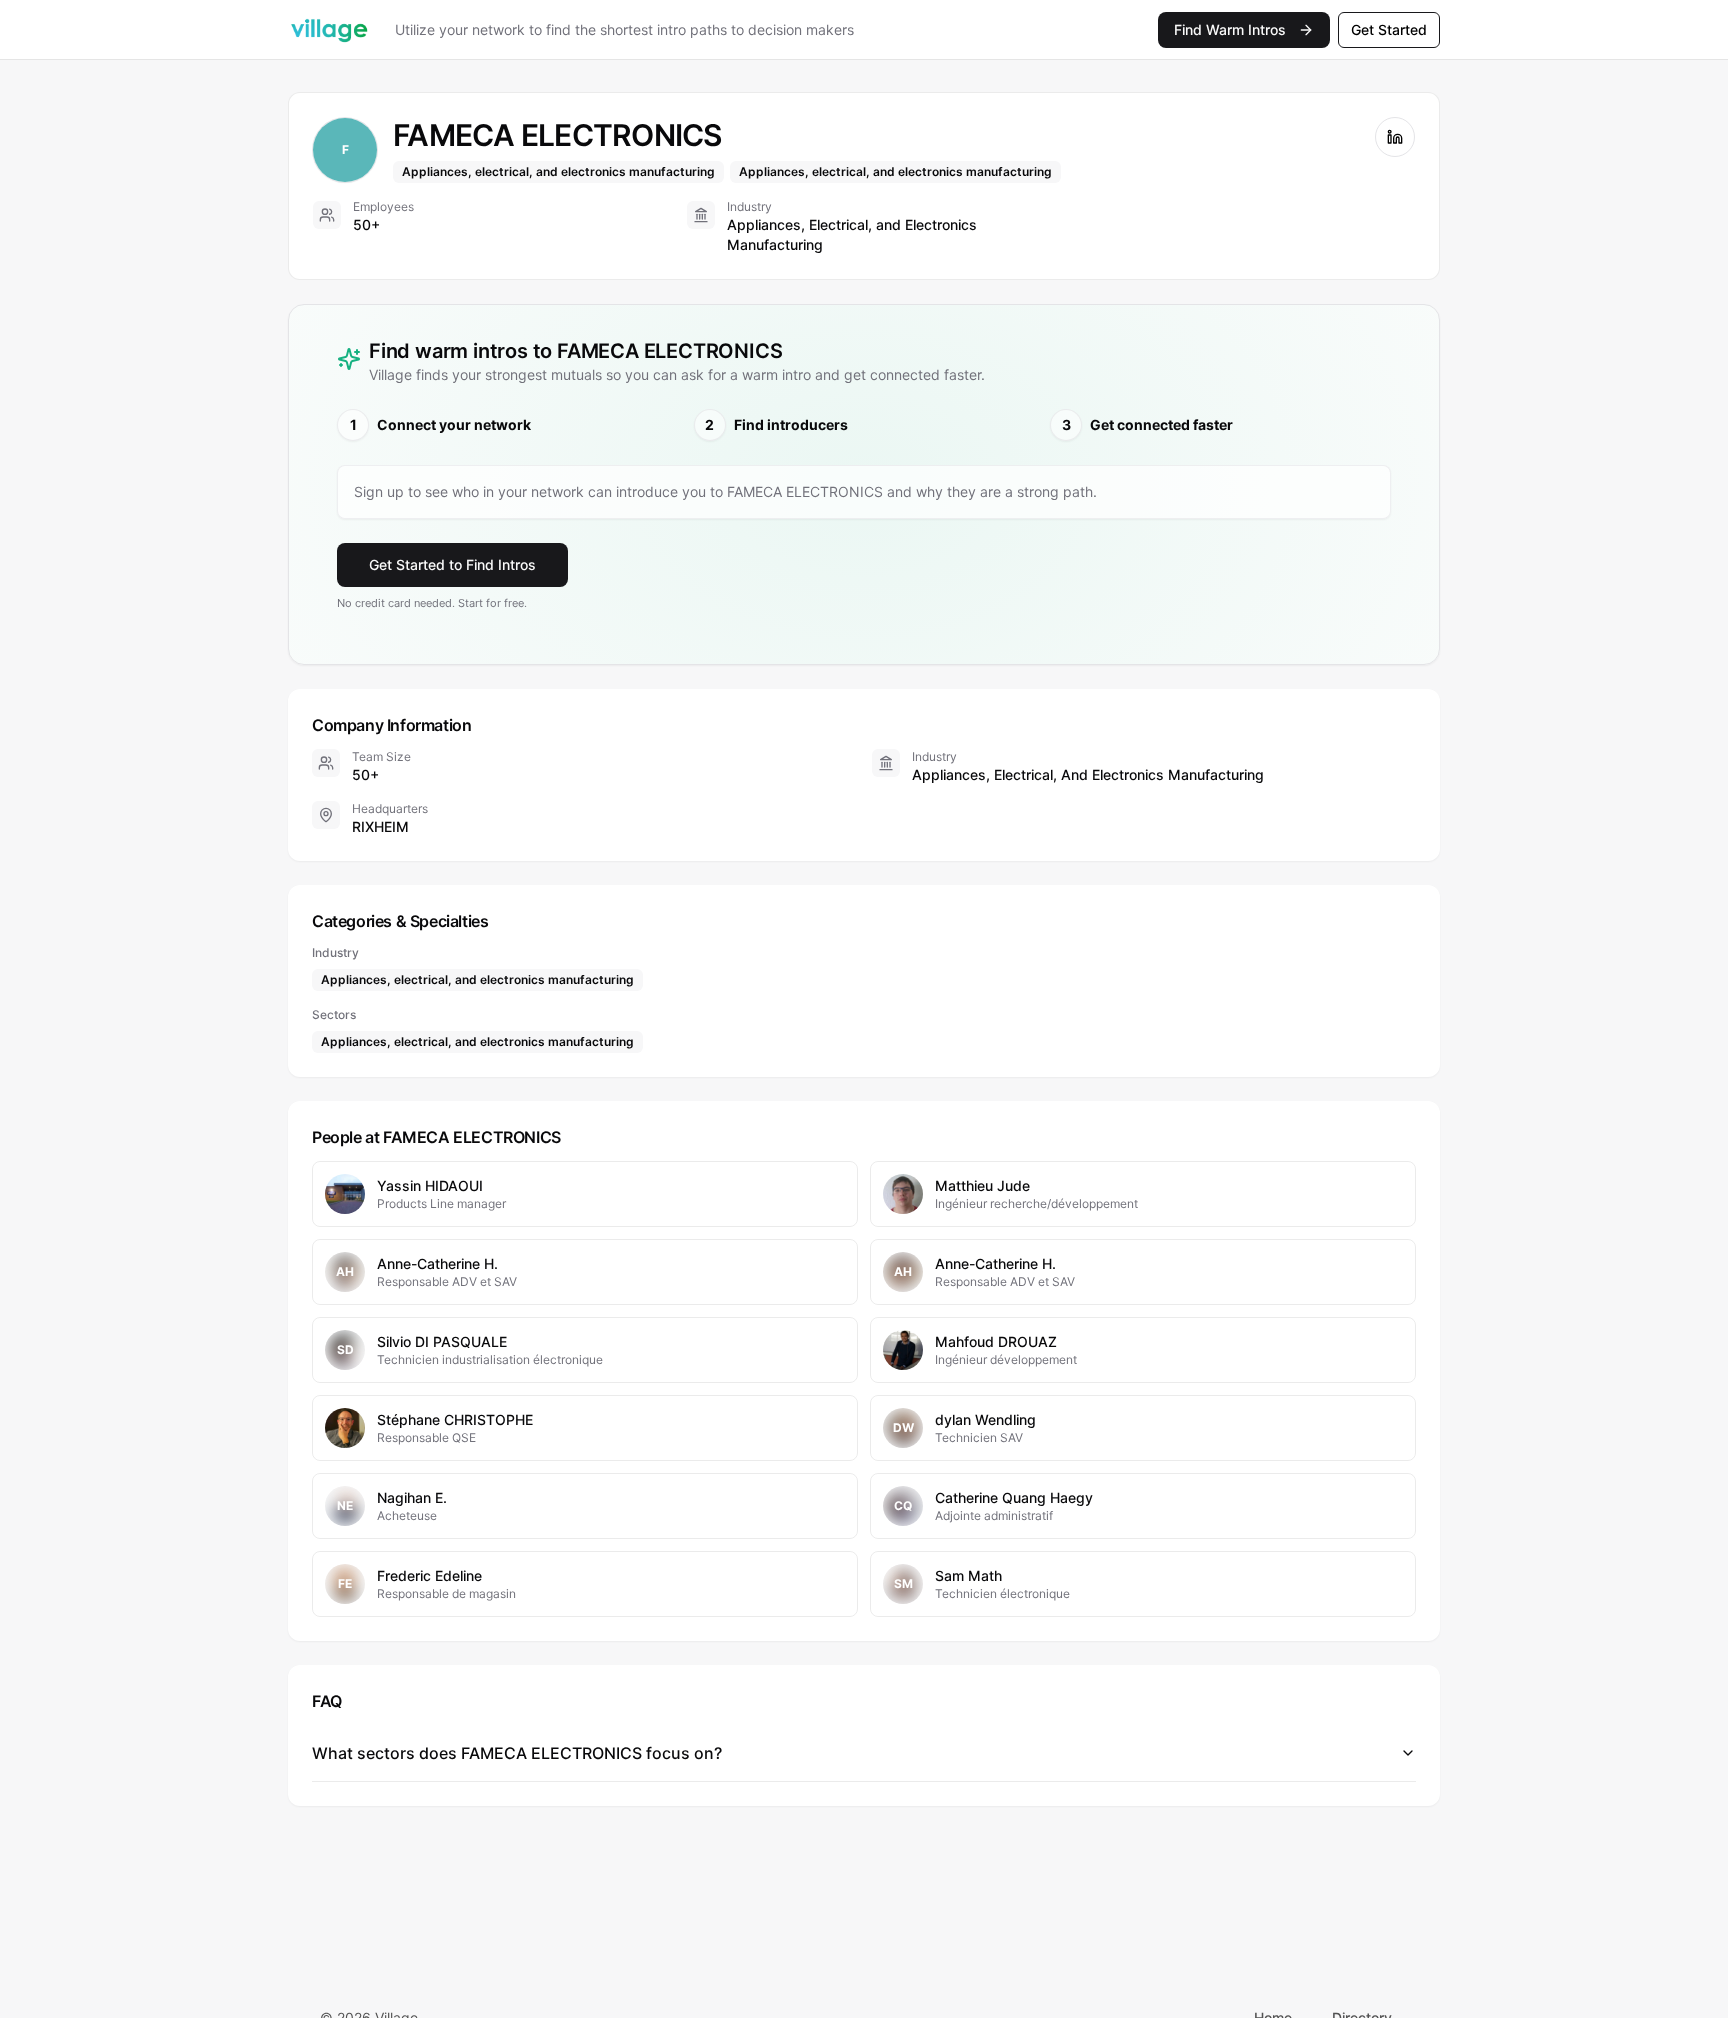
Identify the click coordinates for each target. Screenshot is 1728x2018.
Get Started (1389, 29)
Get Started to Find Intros (452, 564)
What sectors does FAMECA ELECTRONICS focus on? (517, 1753)
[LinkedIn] (1395, 137)
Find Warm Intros (1230, 29)
